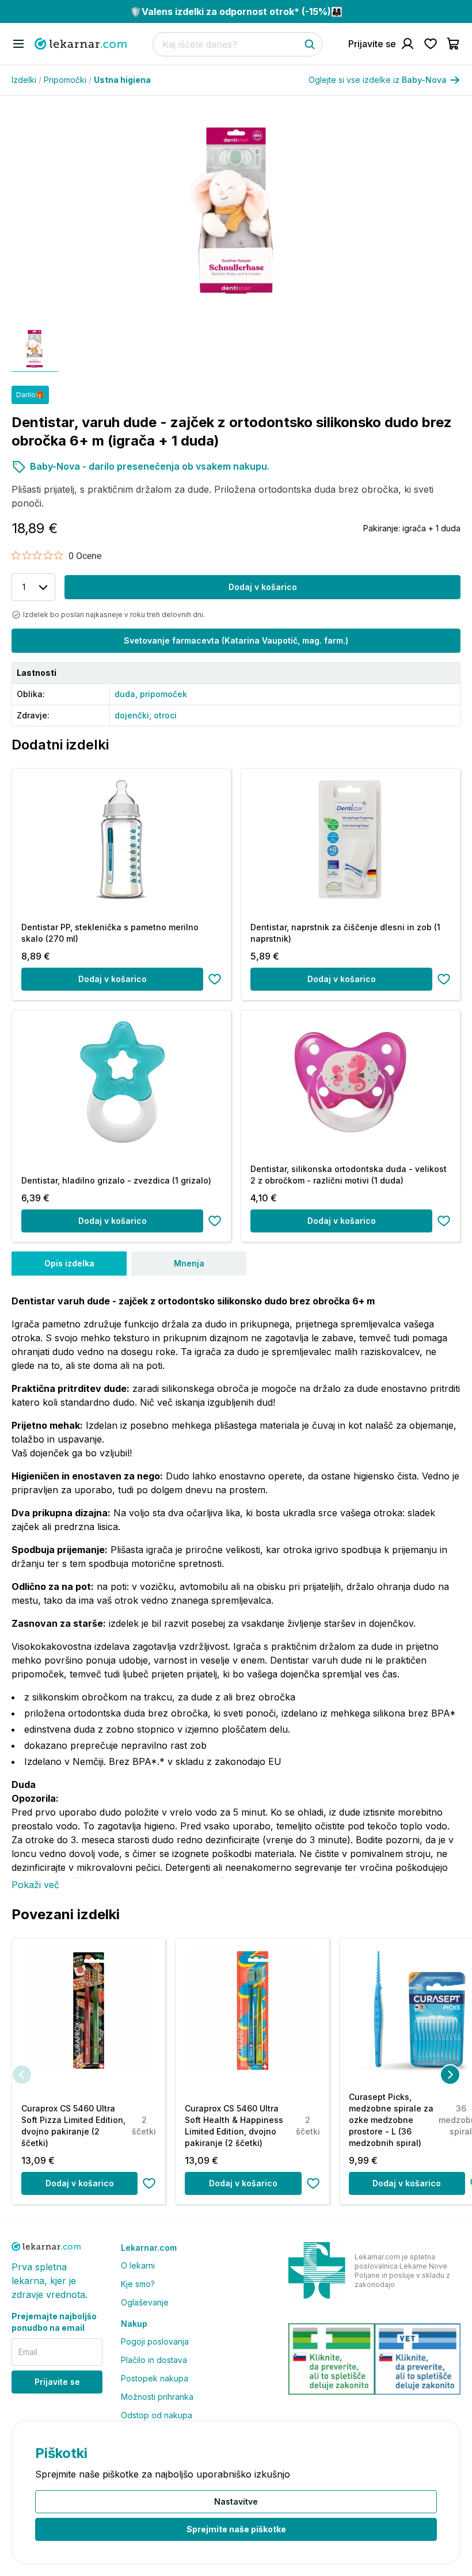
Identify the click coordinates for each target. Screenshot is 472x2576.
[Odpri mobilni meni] (18, 44)
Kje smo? (138, 2284)
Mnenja (189, 1263)
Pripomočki (68, 80)
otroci (165, 715)
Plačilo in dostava (154, 2360)
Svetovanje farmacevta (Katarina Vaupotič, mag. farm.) (236, 640)
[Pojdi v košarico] (454, 44)
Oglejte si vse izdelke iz (378, 80)
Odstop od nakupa (157, 2415)
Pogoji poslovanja (155, 2341)
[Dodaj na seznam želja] (215, 979)
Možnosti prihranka (157, 2397)
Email (28, 2352)
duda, (127, 694)
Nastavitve (236, 2501)
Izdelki (26, 80)
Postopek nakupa (155, 2378)
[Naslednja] (450, 2075)
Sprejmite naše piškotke (236, 2529)
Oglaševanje (145, 2302)
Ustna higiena (122, 80)
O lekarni (138, 2265)
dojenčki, (134, 715)
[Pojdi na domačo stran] (81, 44)
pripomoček (163, 694)
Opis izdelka (69, 1263)
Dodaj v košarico (263, 587)
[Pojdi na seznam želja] (431, 44)
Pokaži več (35, 1885)
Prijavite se (57, 2382)
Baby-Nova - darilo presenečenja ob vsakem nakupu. (150, 466)
